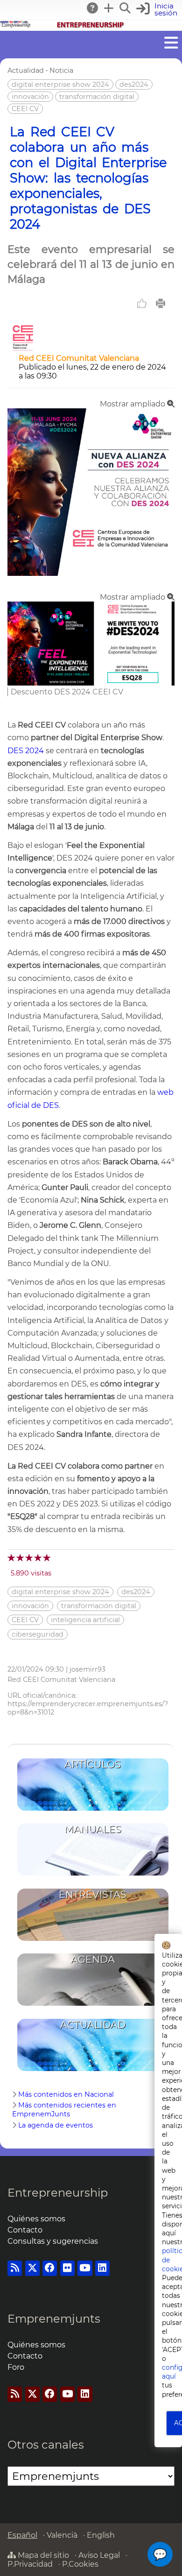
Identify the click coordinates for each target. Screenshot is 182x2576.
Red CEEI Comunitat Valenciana (79, 358)
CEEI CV (25, 109)
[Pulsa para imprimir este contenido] (161, 303)
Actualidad (26, 70)
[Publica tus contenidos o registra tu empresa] (109, 8)
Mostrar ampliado (133, 404)
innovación (30, 97)
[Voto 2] (21, 1557)
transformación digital (97, 97)
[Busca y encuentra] (126, 8)
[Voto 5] (47, 1557)
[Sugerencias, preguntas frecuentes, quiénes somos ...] (93, 8)
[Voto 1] (12, 1557)
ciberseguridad (38, 1634)
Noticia (61, 70)
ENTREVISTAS (93, 1894)
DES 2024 (26, 751)
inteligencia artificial (85, 1620)
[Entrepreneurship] (91, 26)
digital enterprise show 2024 (60, 84)
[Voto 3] (30, 1557)
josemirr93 (87, 1669)
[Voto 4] (38, 1557)
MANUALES (93, 1829)
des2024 (134, 84)
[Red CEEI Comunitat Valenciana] (23, 349)
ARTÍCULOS (93, 1764)
